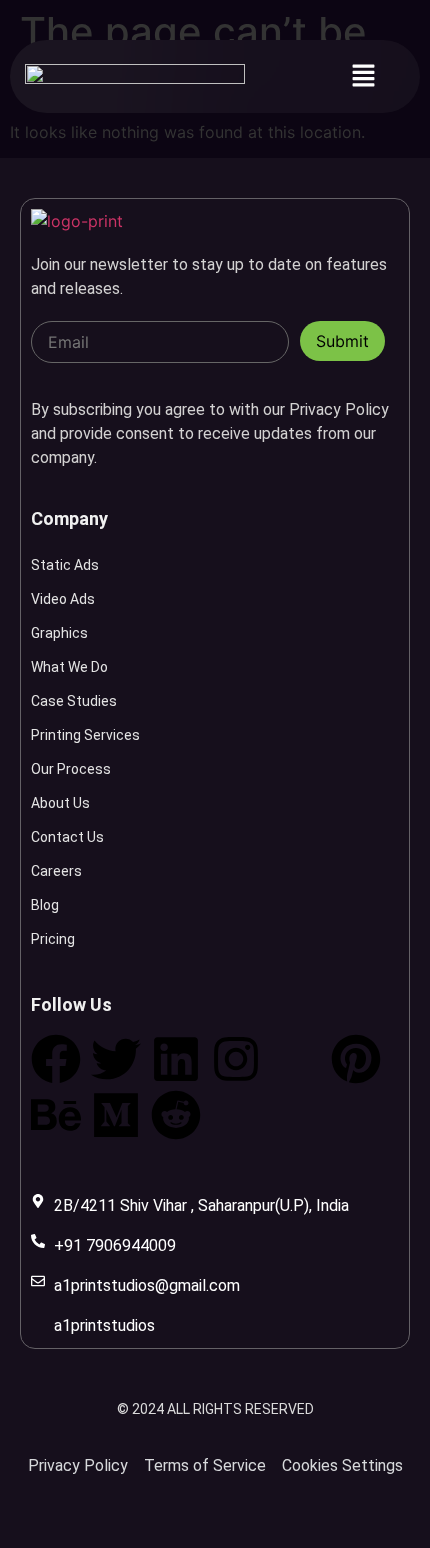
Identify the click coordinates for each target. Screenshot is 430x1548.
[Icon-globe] (296, 1059)
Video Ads (63, 599)
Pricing (53, 939)
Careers (56, 871)
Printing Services (85, 735)
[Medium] (116, 1115)
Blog (45, 905)
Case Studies (74, 701)
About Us (60, 803)
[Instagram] (236, 1059)
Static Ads (65, 565)
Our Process (71, 769)
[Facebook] (56, 1059)
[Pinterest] (356, 1059)
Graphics (59, 633)
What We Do (69, 667)
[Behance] (56, 1115)
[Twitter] (116, 1059)
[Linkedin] (176, 1059)
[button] (363, 76)
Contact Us (67, 837)
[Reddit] (176, 1115)
